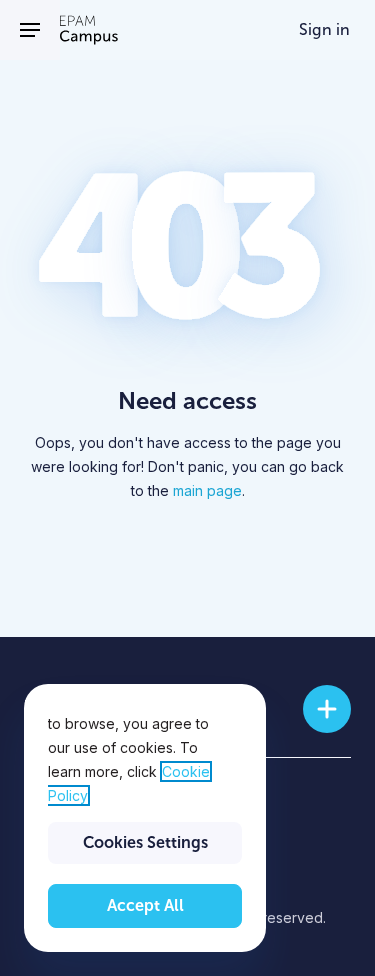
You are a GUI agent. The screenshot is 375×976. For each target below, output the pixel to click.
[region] (145, 818)
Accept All (145, 905)
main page (207, 490)
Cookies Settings (145, 842)
